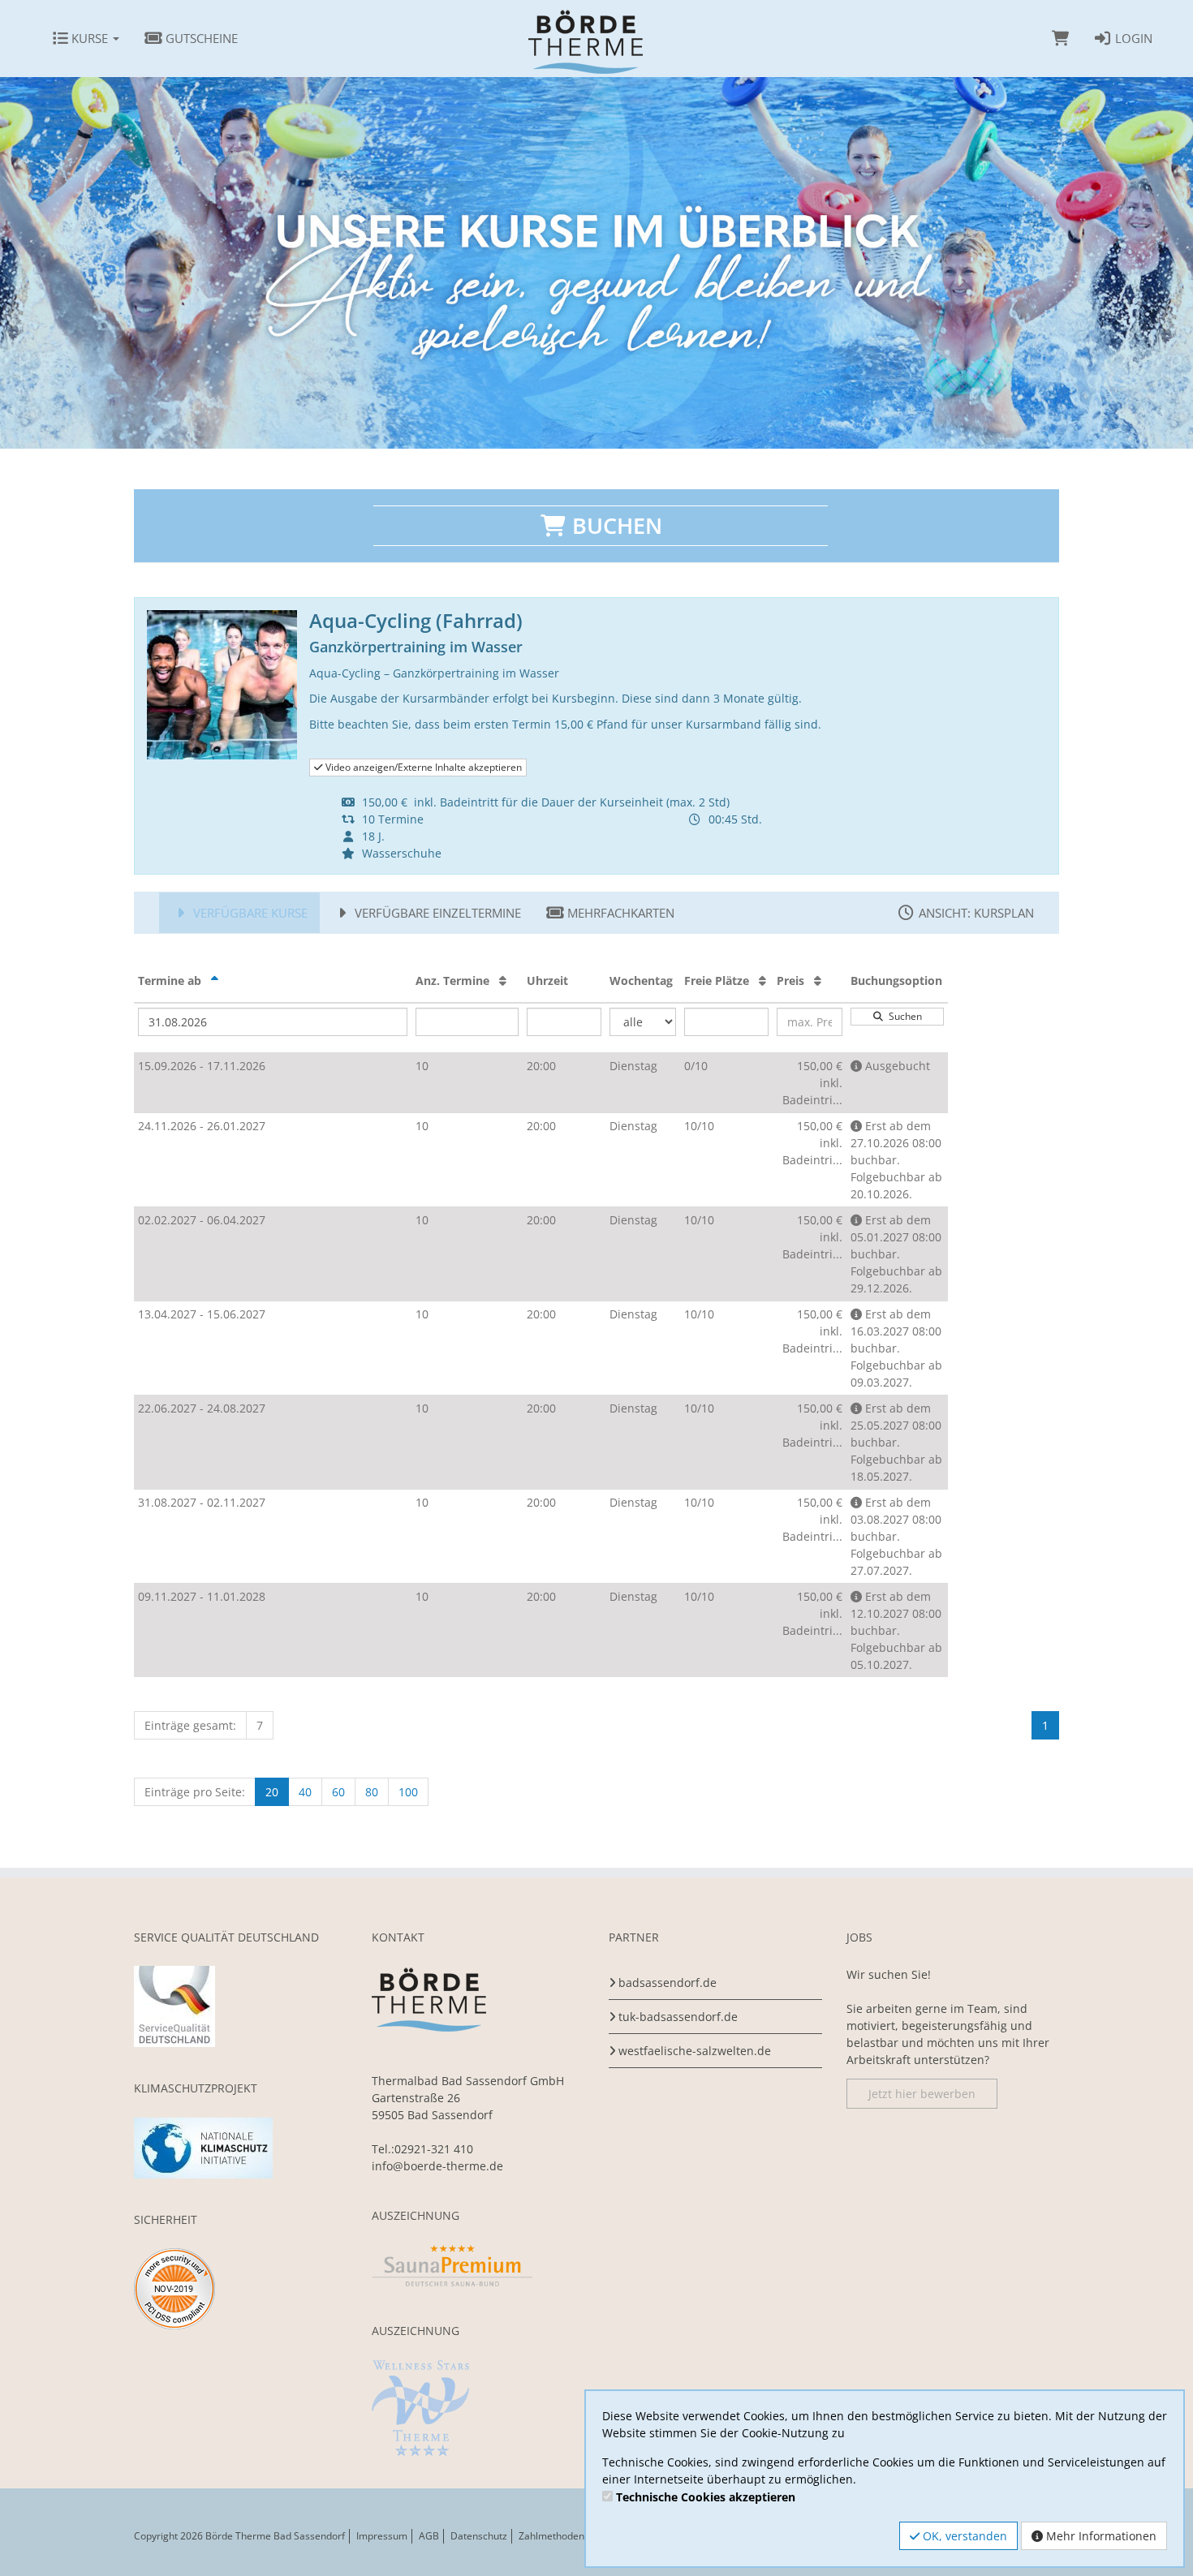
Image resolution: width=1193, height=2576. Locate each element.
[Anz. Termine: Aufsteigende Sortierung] (503, 981)
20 (272, 1792)
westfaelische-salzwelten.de (695, 2051)
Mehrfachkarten (619, 913)
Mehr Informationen (1100, 2536)
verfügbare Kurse (249, 913)
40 (305, 1792)
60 (338, 1792)
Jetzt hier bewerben (922, 2094)
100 (408, 1792)
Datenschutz (479, 2536)
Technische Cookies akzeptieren (706, 2497)
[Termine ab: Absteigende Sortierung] (215, 981)
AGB (429, 2536)
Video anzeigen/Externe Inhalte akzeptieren (422, 767)
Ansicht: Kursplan (975, 913)
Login (1132, 38)
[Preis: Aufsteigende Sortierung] (818, 981)
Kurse (90, 38)
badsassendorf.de (668, 1983)
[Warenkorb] (1060, 38)
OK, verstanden (963, 2536)
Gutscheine (200, 38)
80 (372, 1792)
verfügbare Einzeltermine (436, 913)
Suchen (903, 1016)
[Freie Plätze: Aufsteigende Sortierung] (762, 981)
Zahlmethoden (551, 2536)
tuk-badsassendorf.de (678, 2017)
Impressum (382, 2536)
